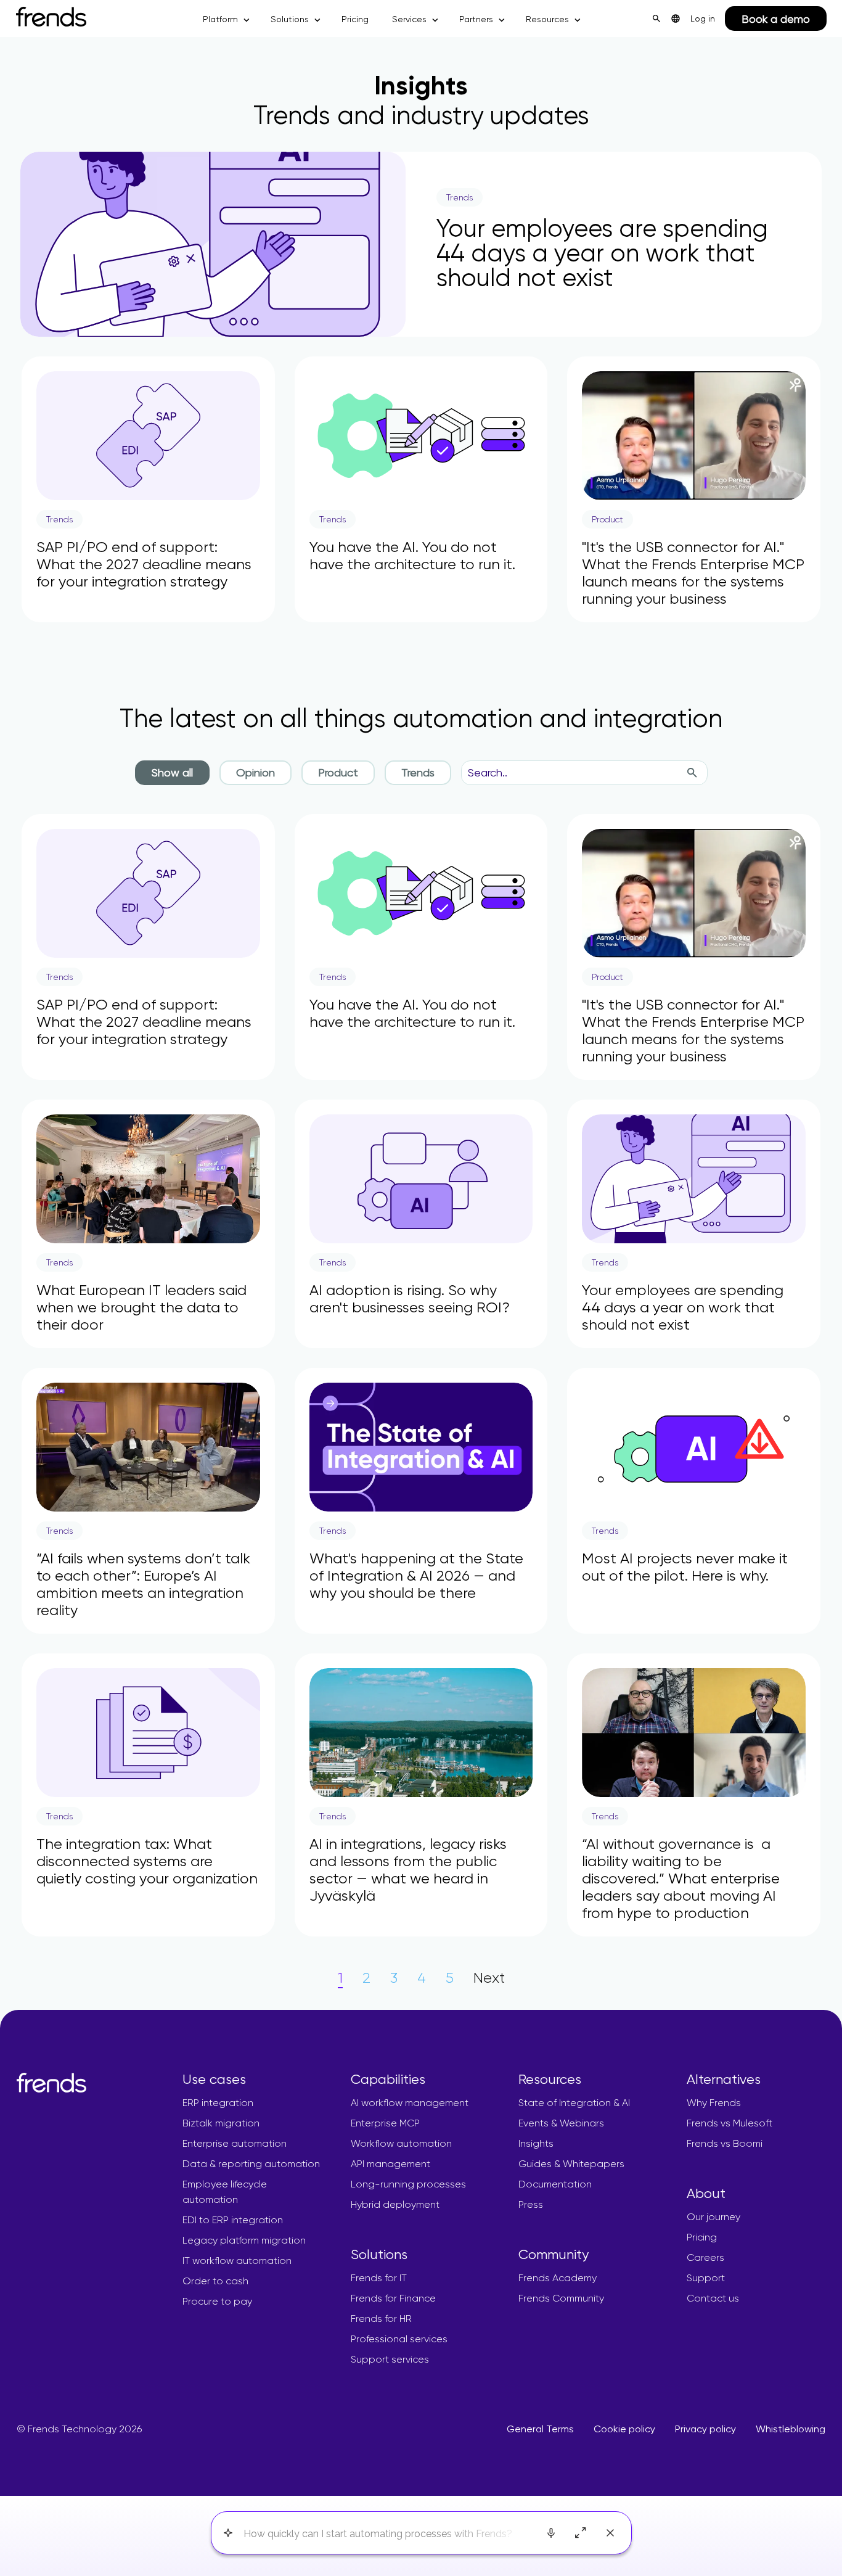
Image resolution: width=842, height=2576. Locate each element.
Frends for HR (381, 2319)
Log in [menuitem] (703, 19)
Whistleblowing (791, 2429)
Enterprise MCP (385, 2123)
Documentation (555, 2184)
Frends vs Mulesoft (730, 2123)
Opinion (255, 772)
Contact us (713, 2298)
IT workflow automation (237, 2261)
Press (531, 2204)
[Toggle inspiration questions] (228, 2533)
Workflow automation (401, 2143)
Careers (705, 2257)
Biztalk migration (221, 2123)
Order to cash (215, 2281)
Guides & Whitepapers (571, 2164)
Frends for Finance (393, 2298)
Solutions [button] (290, 19)
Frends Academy (558, 2278)
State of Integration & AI (574, 2103)
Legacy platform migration (244, 2240)
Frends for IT (379, 2278)
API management (390, 2164)
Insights (536, 2143)
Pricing (355, 19)
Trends (418, 772)
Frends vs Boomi (725, 2143)
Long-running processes (408, 2184)
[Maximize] (581, 2533)
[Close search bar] (610, 2533)
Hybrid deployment (395, 2204)
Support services (390, 2359)
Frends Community (561, 2298)
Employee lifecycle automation (225, 2192)
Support (706, 2278)
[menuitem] (676, 19)
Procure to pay (217, 2301)
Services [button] (409, 19)
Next (489, 1978)
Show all (172, 772)
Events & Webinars (561, 2123)
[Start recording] (551, 2533)
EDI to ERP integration (233, 2220)
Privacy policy (705, 2429)
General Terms (540, 2429)
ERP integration (218, 2103)
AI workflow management (410, 2103)
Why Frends (714, 2103)
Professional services (399, 2339)
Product (338, 772)
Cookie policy (624, 2429)
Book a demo (776, 19)
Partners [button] (476, 19)
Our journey (713, 2217)
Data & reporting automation (251, 2164)
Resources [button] (547, 19)
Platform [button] (220, 19)
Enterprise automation (235, 2143)
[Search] (692, 773)
